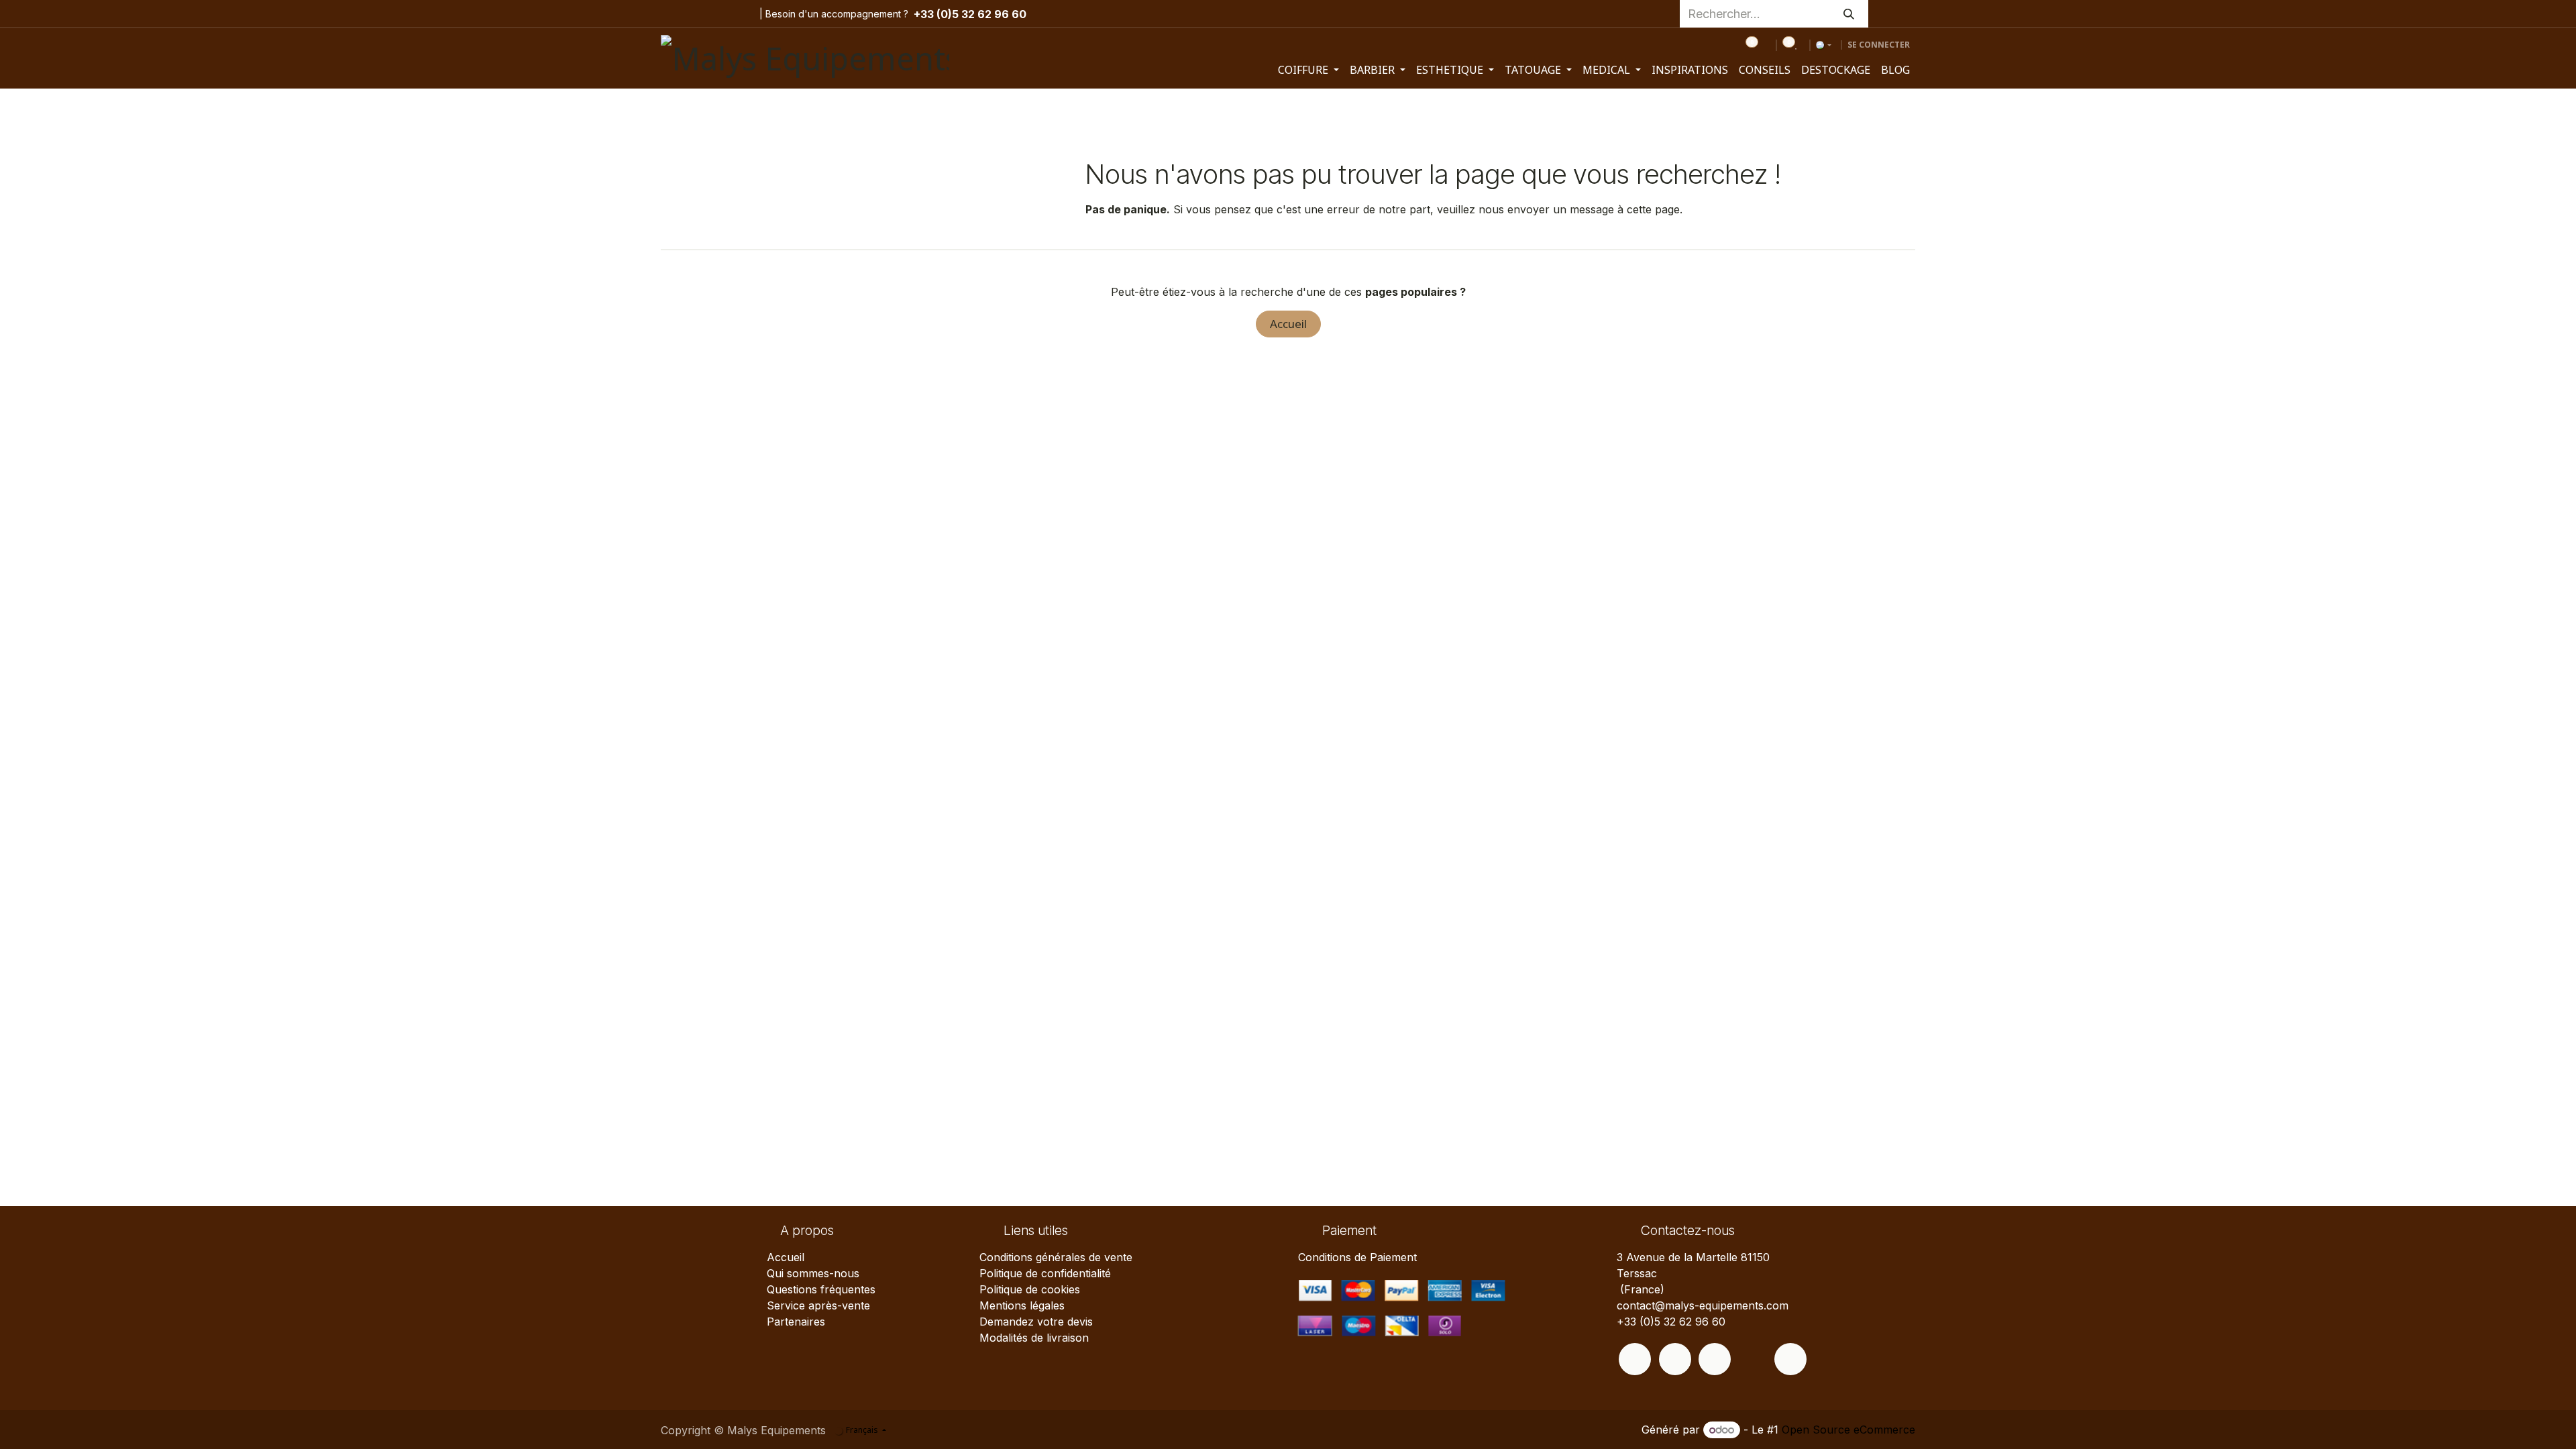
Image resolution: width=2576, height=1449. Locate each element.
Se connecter (1879, 45)
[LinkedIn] (738, 14)
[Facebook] (672, 14)
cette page (1653, 209)
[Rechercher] (1849, 14)
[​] (1635, 1359)
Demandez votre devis (1036, 1322)
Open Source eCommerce (1848, 1430)
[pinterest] (717, 14)
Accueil (1288, 324)
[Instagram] (696, 14)
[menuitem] (1308, 70)
